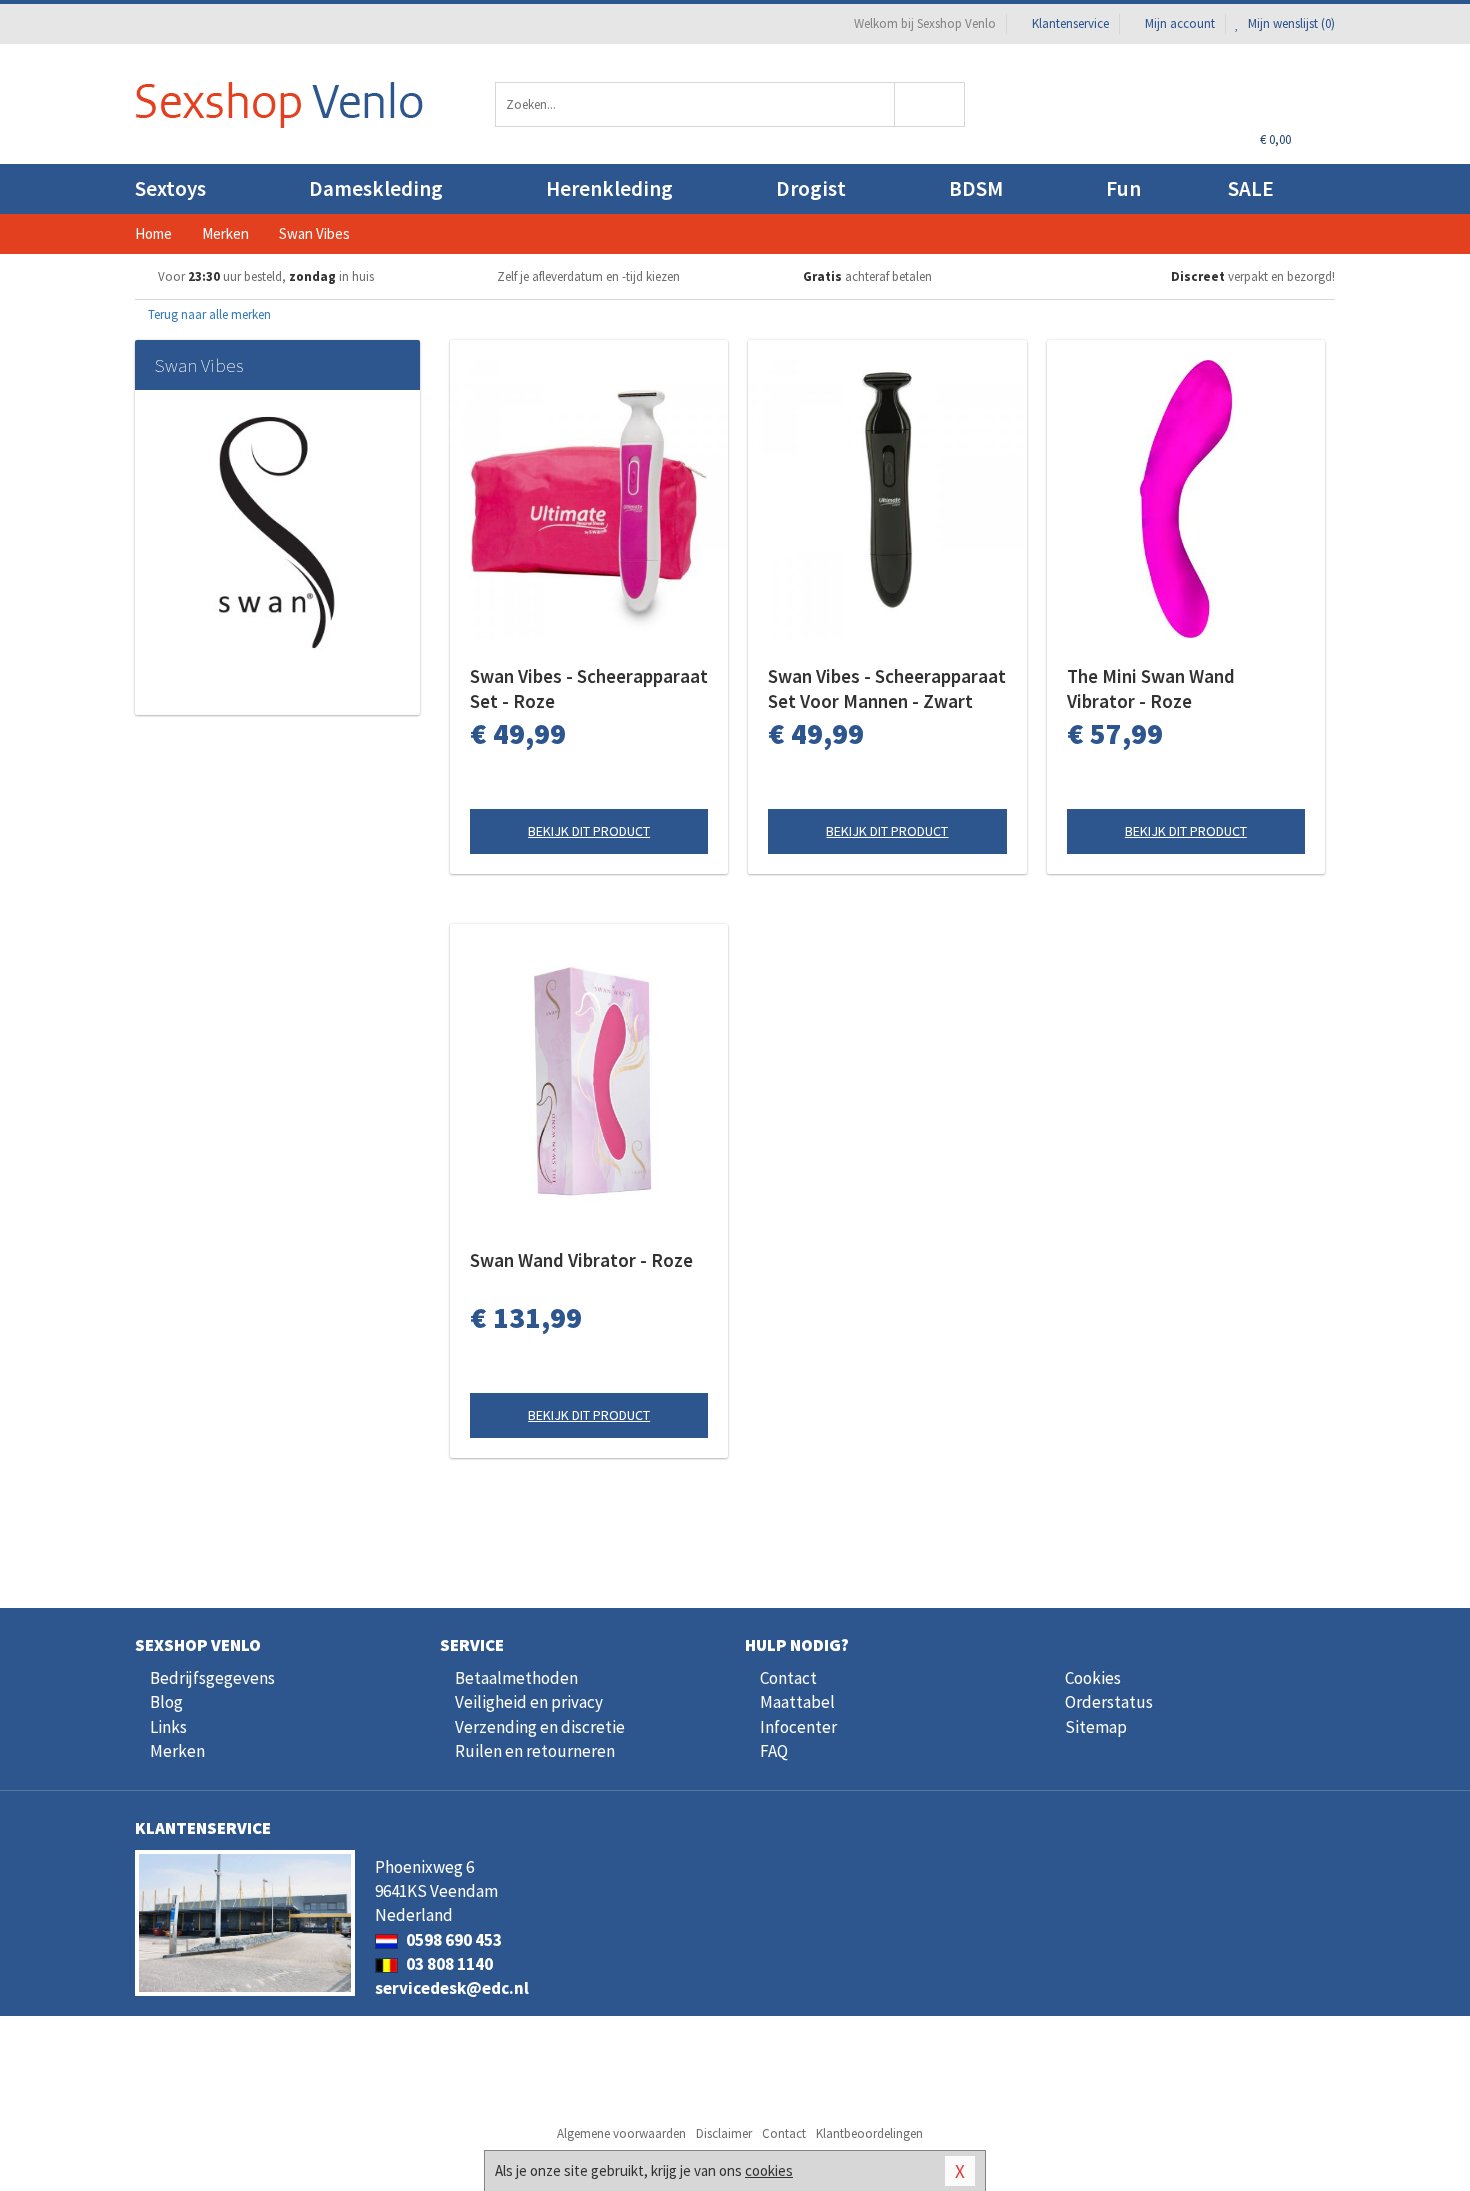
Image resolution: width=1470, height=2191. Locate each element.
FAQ (774, 1751)
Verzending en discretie (540, 1727)
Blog (166, 1702)
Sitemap (1096, 1727)
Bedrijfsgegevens (212, 1678)
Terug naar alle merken (208, 314)
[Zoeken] (930, 104)
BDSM (976, 188)
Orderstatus (1109, 1702)
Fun (1123, 188)
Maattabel (797, 1702)
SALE (1251, 188)
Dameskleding (376, 188)
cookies (769, 2170)
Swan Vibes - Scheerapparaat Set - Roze (589, 688)
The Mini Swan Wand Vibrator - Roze (1151, 688)
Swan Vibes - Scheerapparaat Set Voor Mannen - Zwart (887, 688)
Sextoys (170, 188)
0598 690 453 (452, 1940)
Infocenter (798, 1727)
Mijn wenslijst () (1290, 23)
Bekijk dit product (589, 831)
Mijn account (1180, 23)
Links (168, 1727)
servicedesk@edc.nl (452, 1988)
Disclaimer (724, 2133)
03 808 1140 (448, 1964)
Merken (177, 1751)
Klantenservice (1070, 23)
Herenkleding (609, 188)
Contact (788, 1678)
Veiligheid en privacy (529, 1702)
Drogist (811, 188)
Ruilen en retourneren (535, 1751)
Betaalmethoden (516, 1678)
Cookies (1093, 1678)
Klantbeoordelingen (869, 2133)
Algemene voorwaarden (621, 2133)
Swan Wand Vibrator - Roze (581, 1260)
